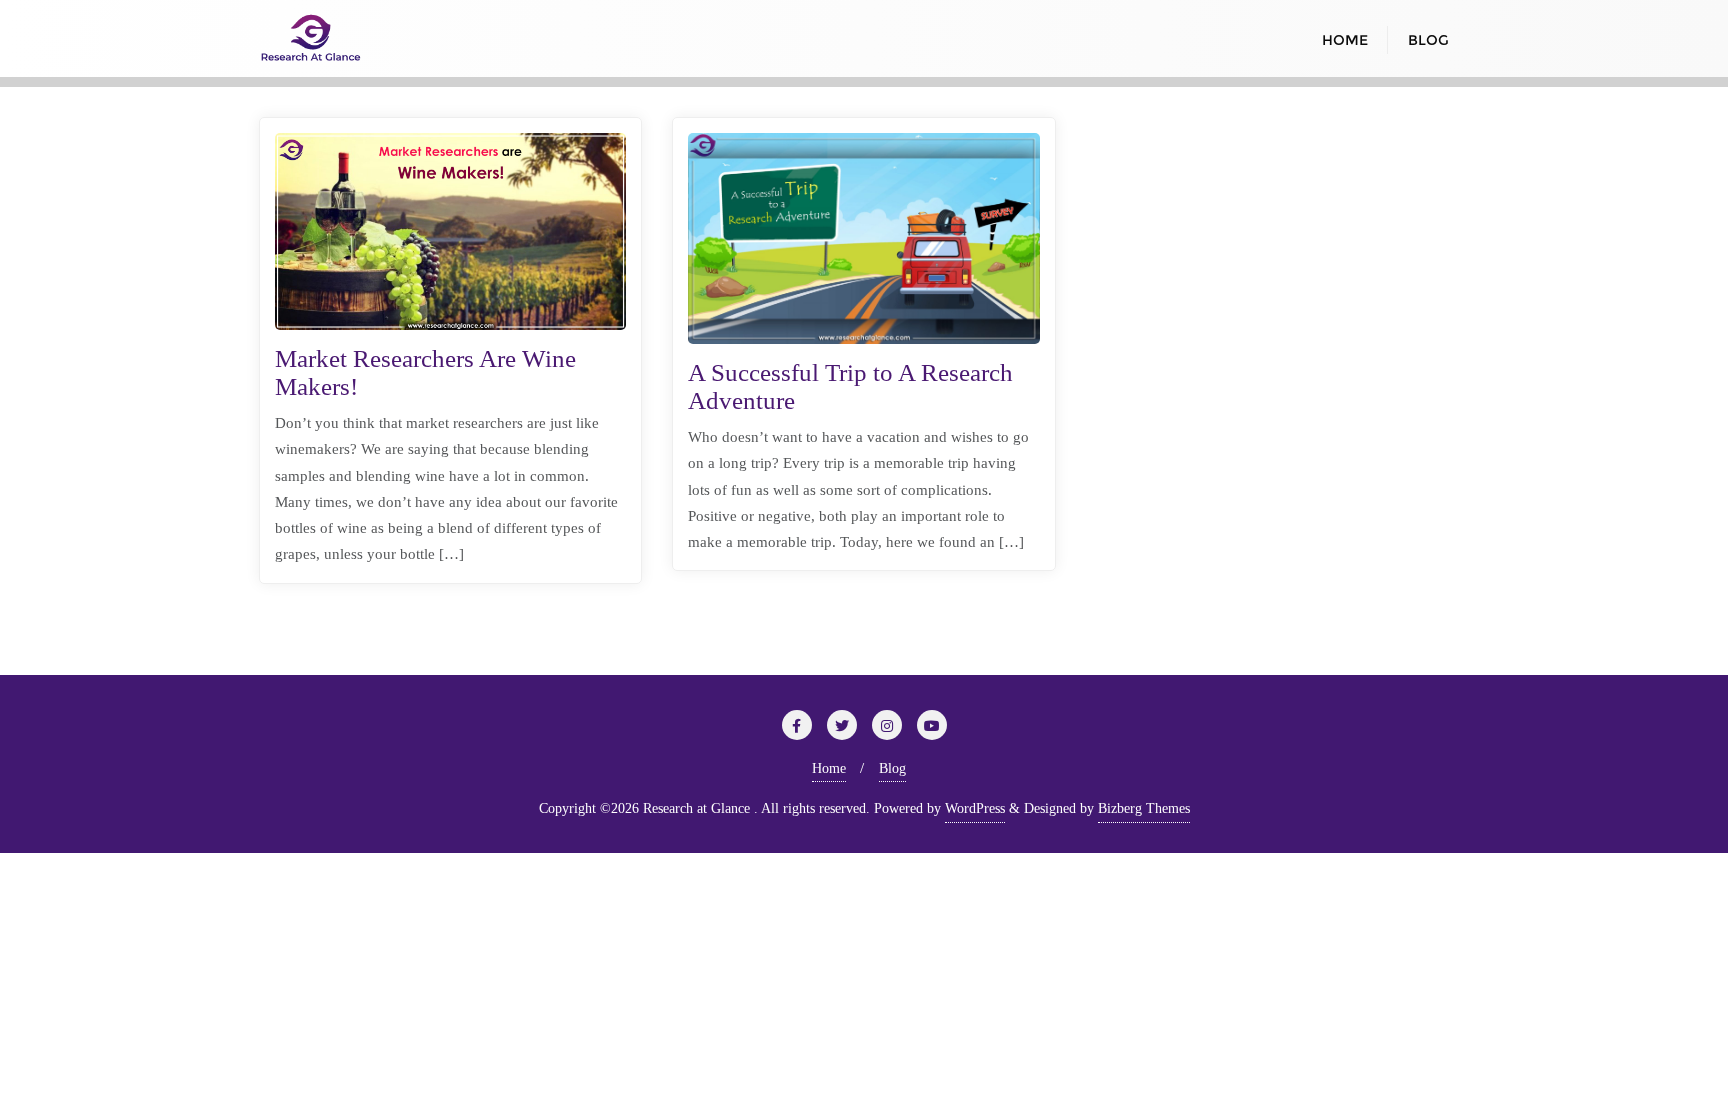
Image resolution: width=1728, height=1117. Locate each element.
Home (829, 768)
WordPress (975, 808)
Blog (892, 768)
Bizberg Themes (1144, 808)
